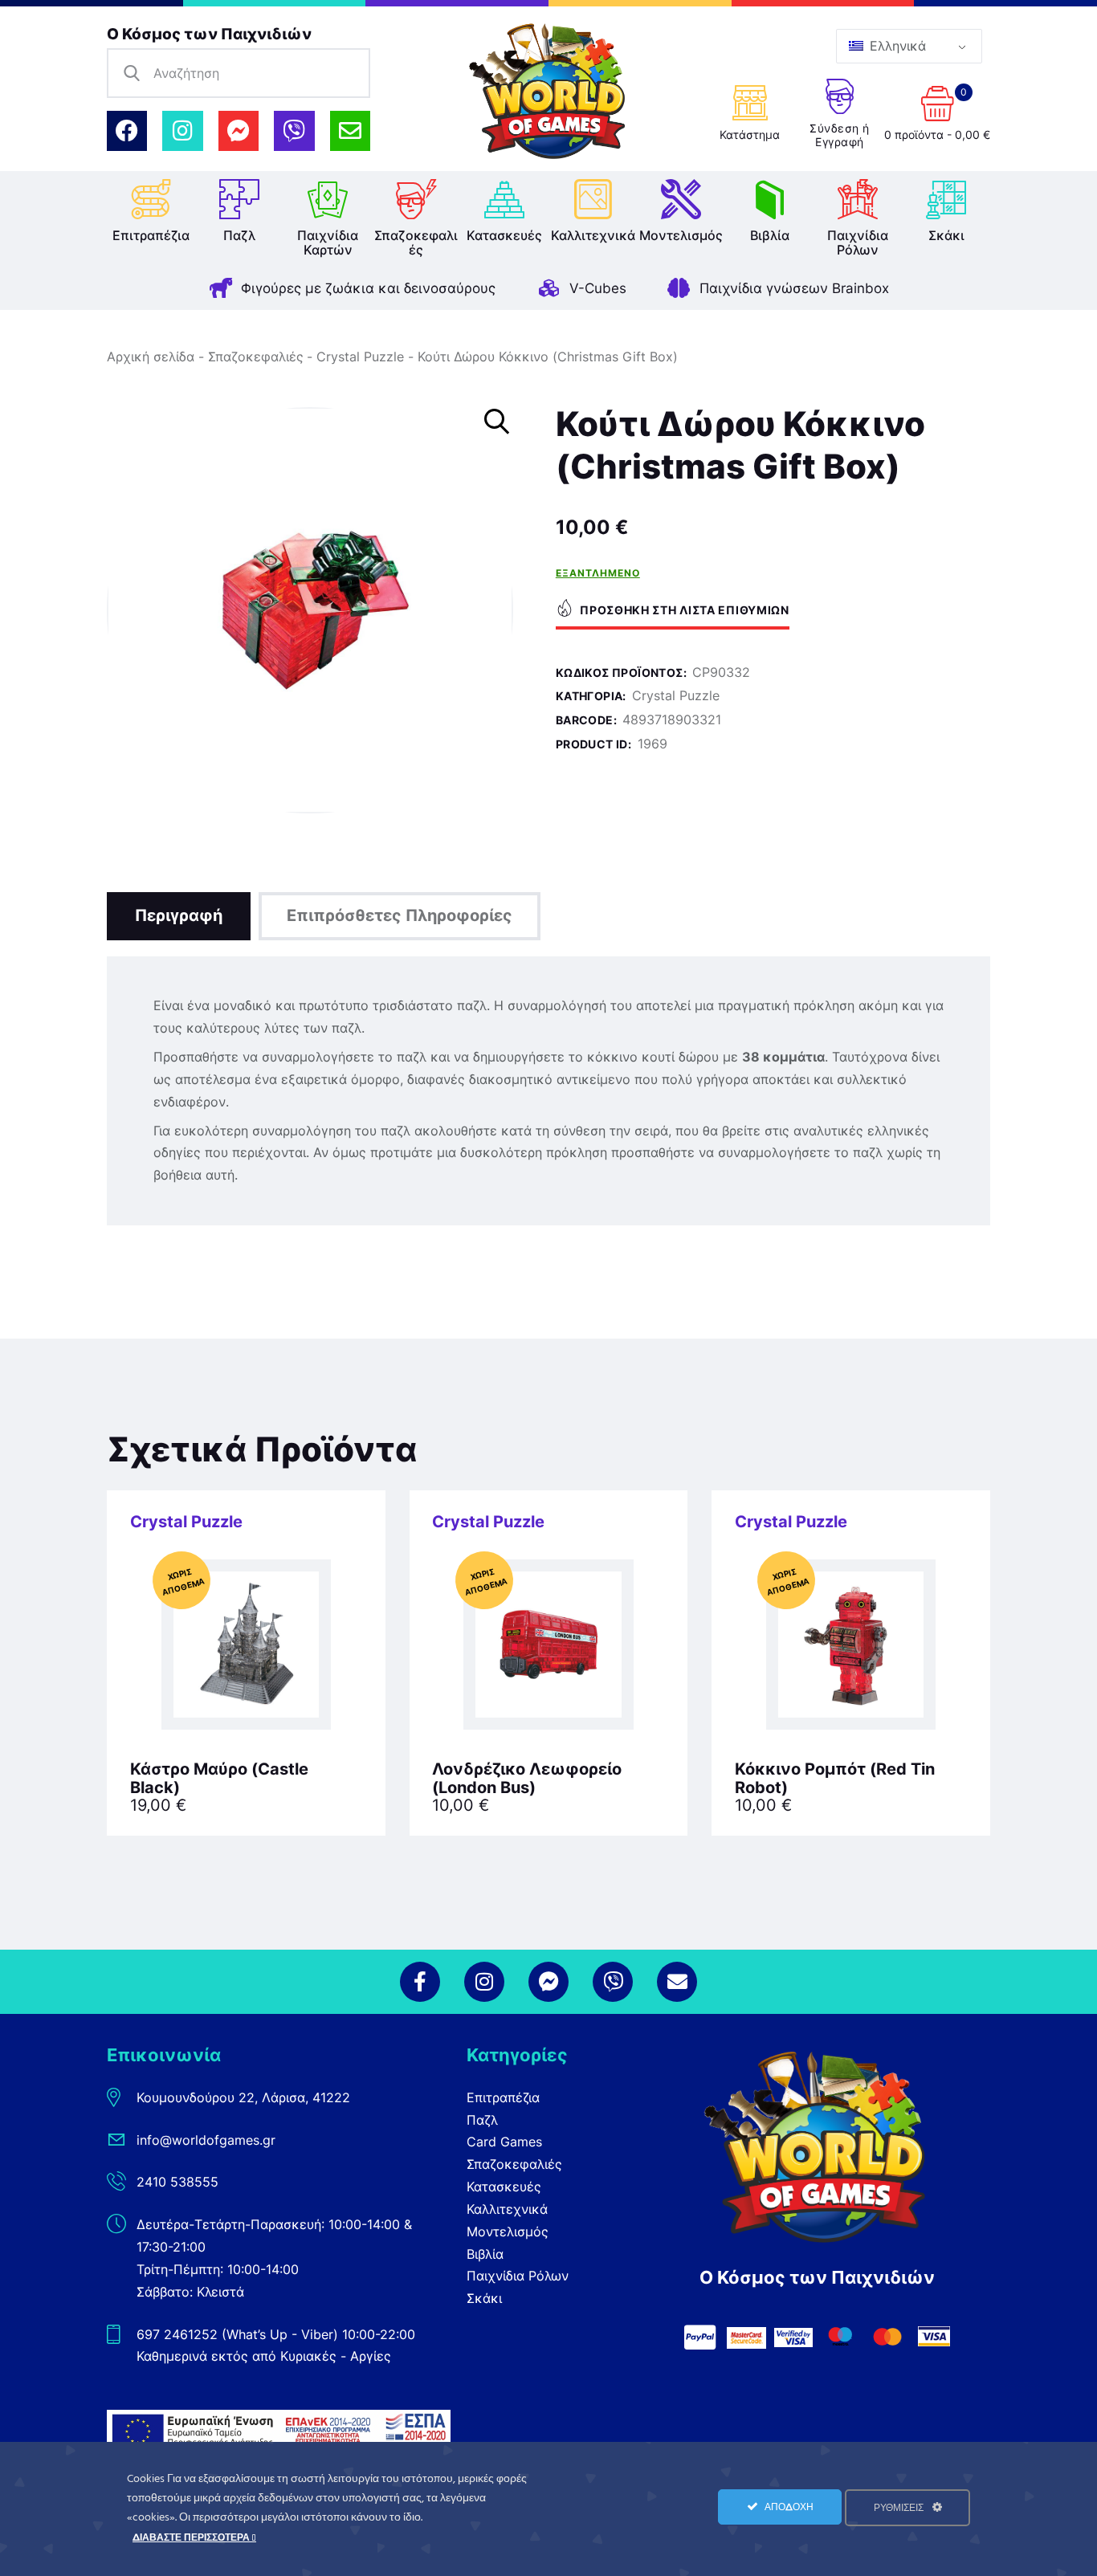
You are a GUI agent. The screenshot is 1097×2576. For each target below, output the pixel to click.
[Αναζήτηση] (132, 73)
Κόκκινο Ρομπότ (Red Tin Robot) (835, 1779)
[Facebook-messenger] (239, 131)
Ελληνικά (896, 46)
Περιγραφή (179, 915)
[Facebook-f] (420, 1982)
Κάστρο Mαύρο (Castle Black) (219, 1779)
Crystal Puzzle (360, 357)
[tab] (179, 916)
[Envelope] (350, 131)
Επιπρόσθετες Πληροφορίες (400, 915)
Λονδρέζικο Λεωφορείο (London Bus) (527, 1779)
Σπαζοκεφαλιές (256, 357)
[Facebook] (127, 131)
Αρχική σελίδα (151, 357)
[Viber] (294, 131)
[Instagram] (182, 131)
